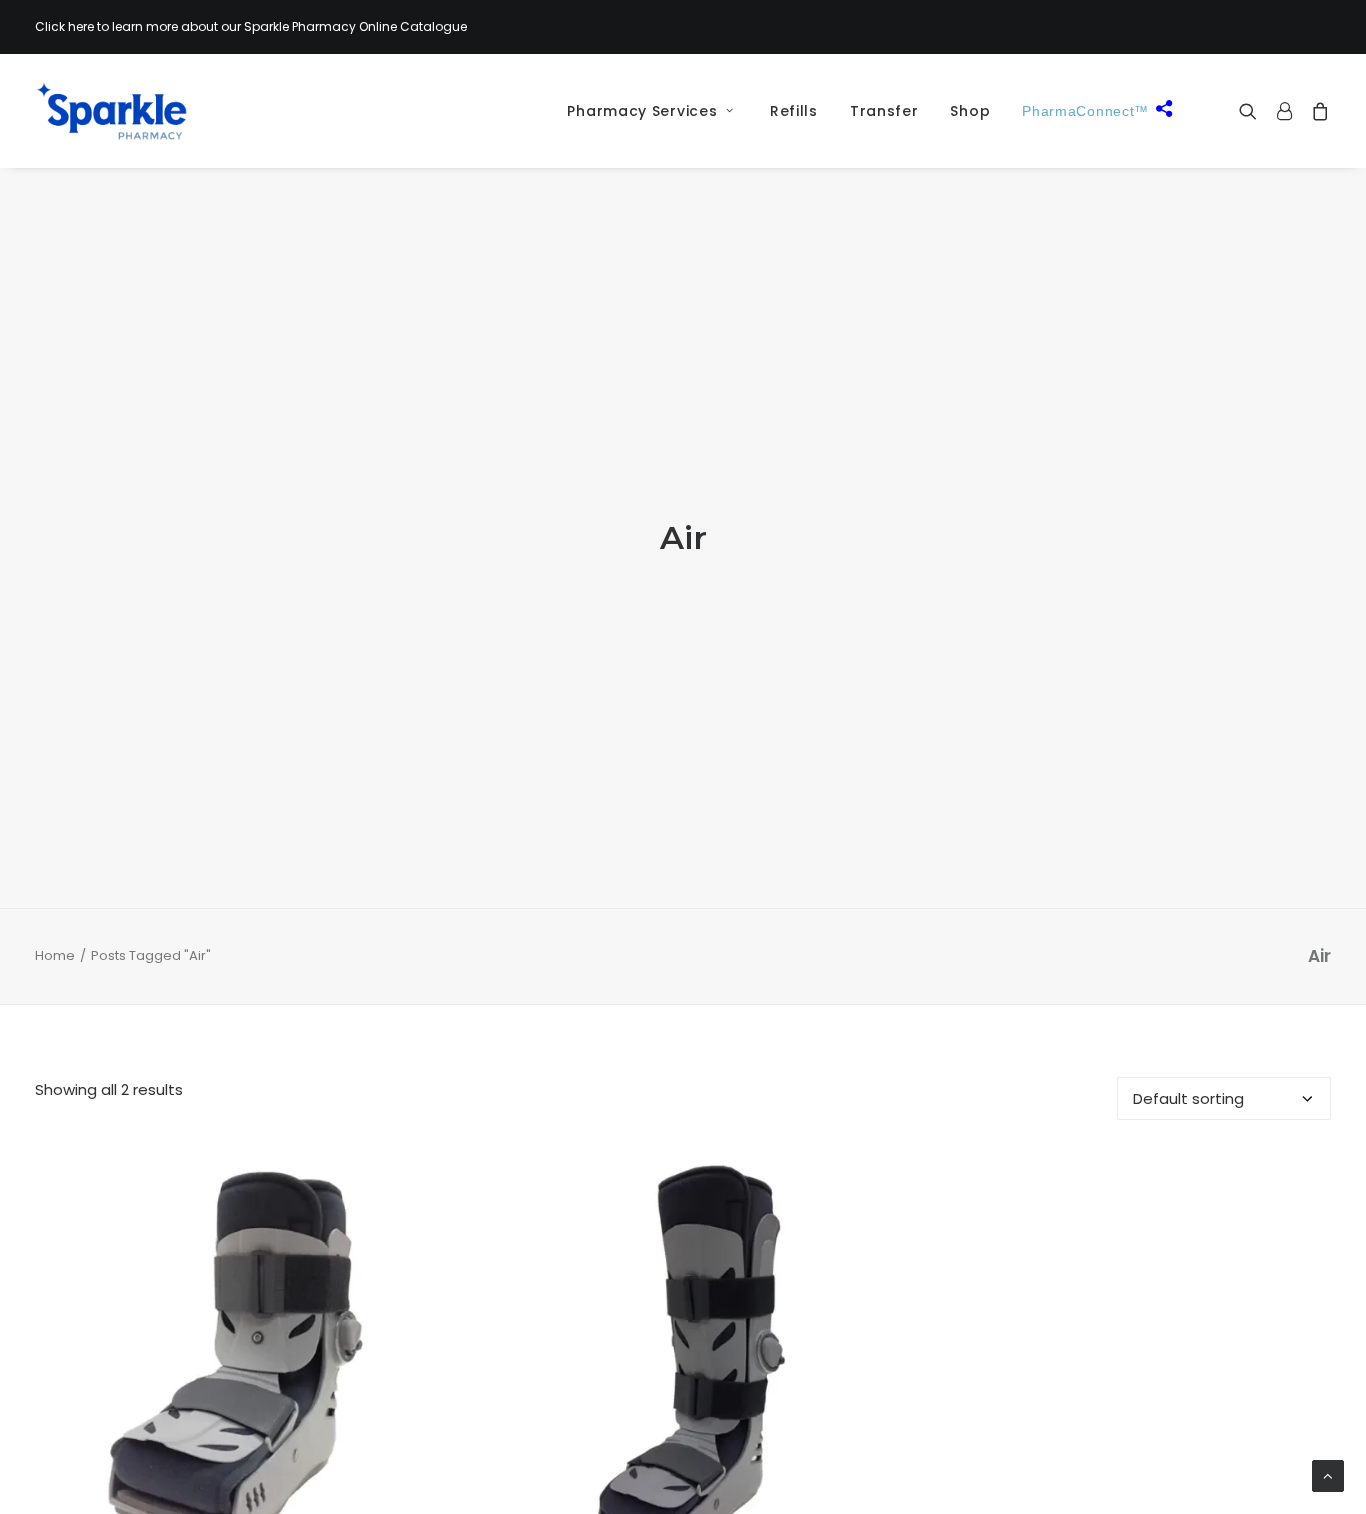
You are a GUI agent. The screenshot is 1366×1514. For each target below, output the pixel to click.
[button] (1252, 111)
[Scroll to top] (1328, 1474)
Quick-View (419, 1179)
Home (55, 955)
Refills (794, 111)
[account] (1284, 111)
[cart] (1316, 111)
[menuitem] (643, 111)
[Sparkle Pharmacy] (111, 111)
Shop (970, 111)
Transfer (884, 111)
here (81, 26)
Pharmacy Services (642, 111)
